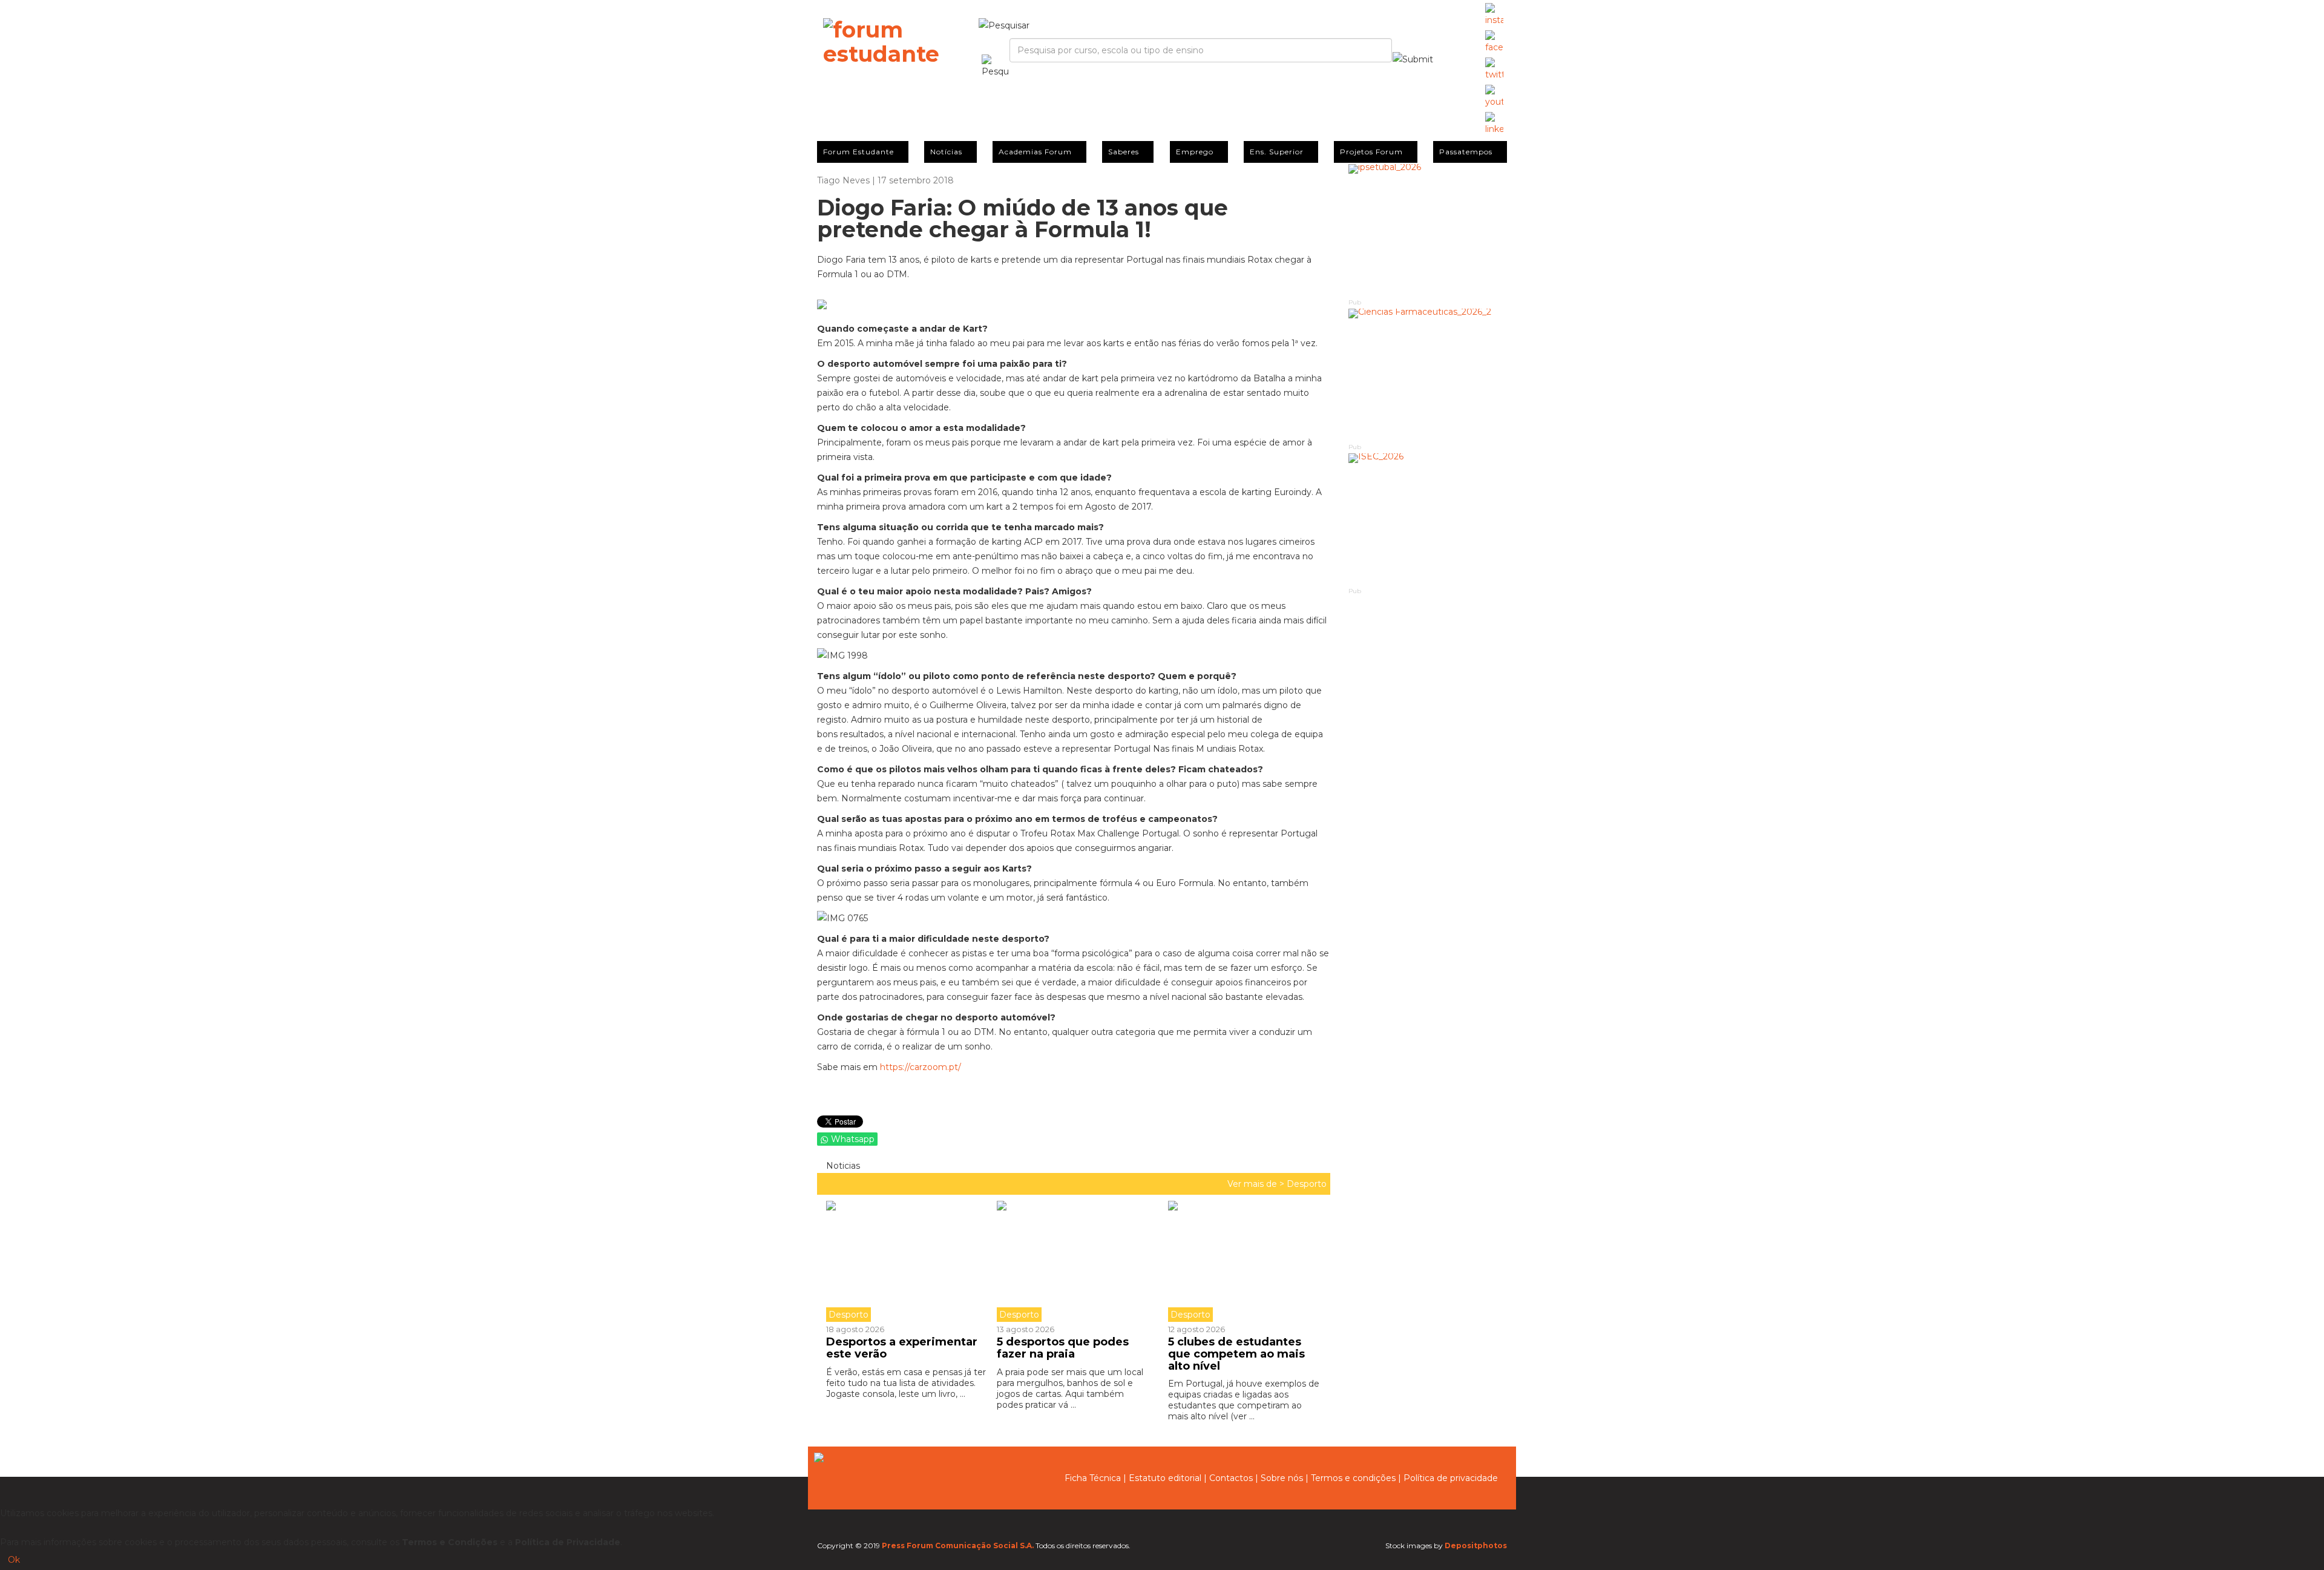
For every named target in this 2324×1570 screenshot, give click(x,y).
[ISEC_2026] (1428, 520)
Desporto (1307, 1184)
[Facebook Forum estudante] (1494, 42)
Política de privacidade (1451, 1478)
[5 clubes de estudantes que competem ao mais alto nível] (1244, 1261)
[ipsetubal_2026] (1428, 230)
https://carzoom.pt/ (921, 1067)
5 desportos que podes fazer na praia (1063, 1348)
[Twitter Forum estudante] (1494, 70)
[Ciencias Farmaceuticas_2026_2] (1428, 375)
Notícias (946, 152)
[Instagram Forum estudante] (1494, 15)
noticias (842, 1166)
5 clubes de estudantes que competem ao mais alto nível (1236, 1354)
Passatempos (1466, 152)
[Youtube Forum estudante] (1494, 97)
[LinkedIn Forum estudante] (1494, 124)
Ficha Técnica (1093, 1478)
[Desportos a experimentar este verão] (907, 1261)
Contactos (1231, 1478)
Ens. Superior (1277, 152)
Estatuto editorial (1165, 1478)
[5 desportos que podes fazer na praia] (1073, 1261)
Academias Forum (1035, 152)
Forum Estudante (858, 152)
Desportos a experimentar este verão (902, 1348)
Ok (14, 1560)
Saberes (1124, 152)
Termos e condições (1353, 1478)
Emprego (1195, 152)
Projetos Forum (1371, 152)
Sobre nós (1282, 1478)
